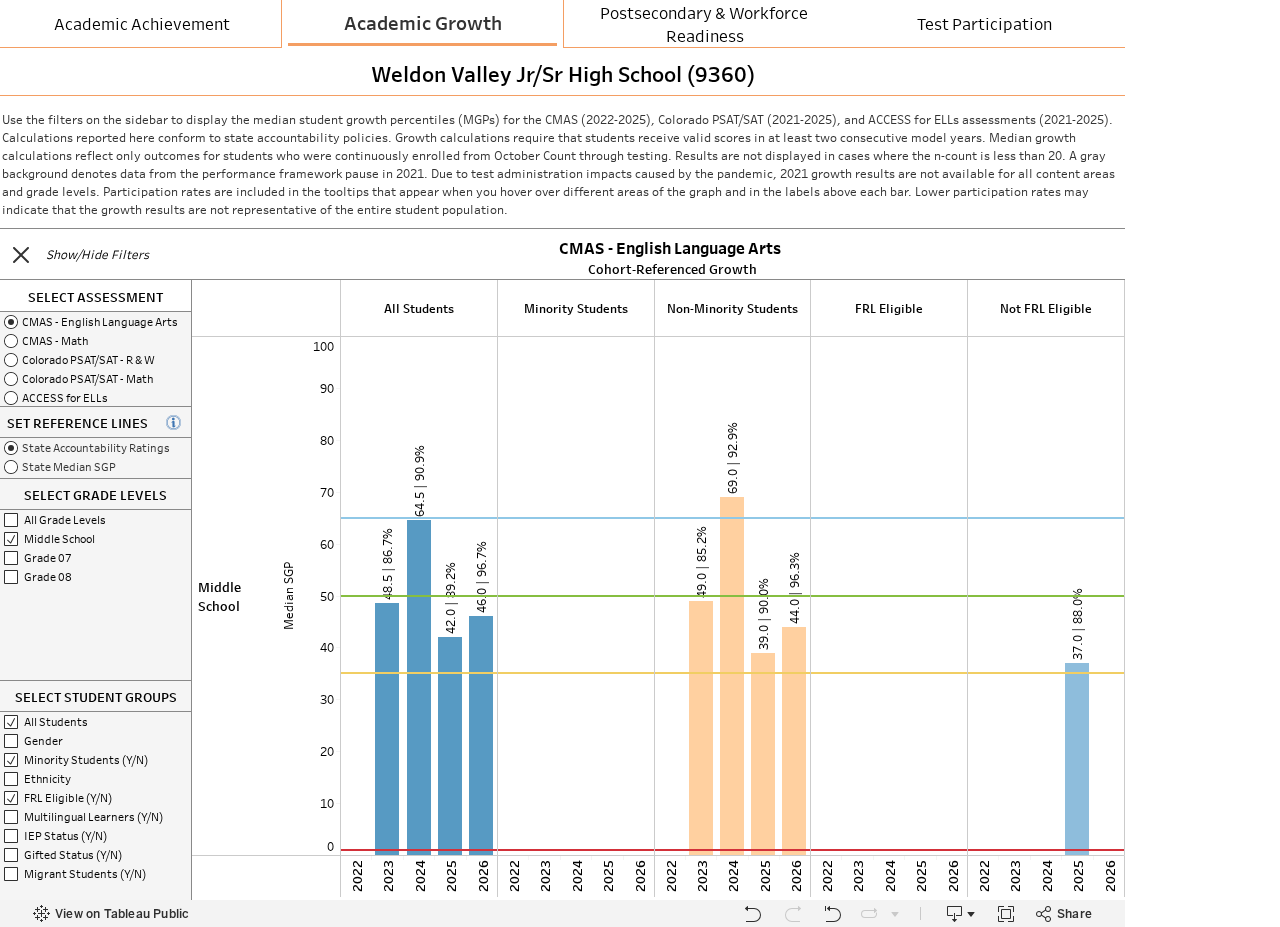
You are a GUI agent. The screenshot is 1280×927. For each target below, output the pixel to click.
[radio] (95, 321)
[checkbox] (95, 519)
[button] (21, 255)
